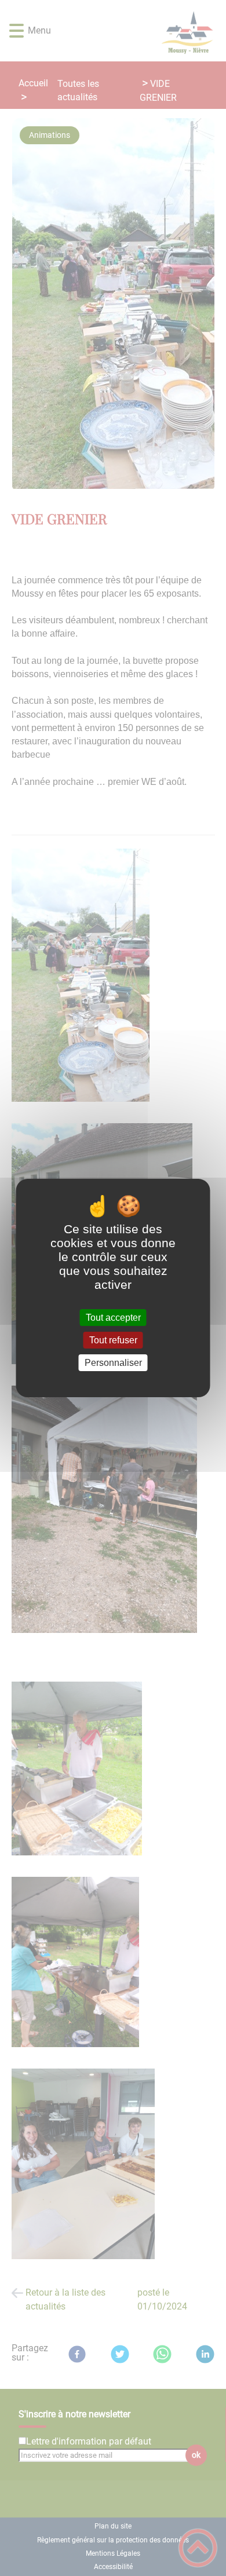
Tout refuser (113, 1340)
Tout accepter (113, 1318)
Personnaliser (113, 1363)
